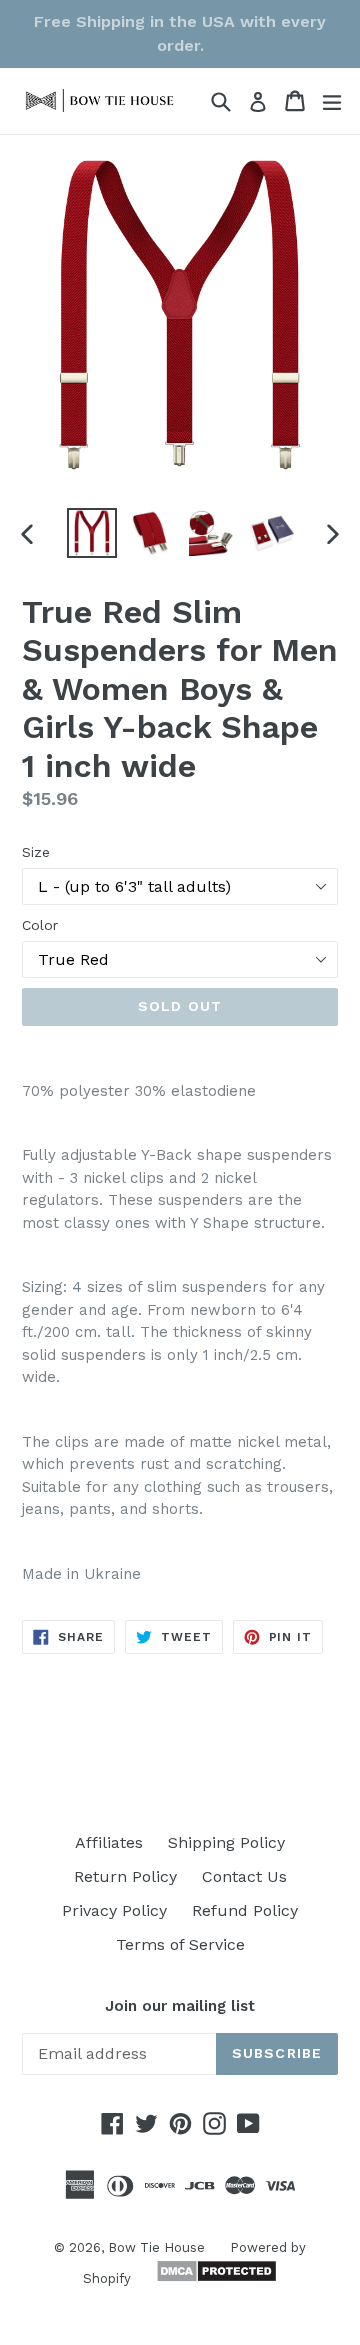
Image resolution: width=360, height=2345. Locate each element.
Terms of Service (180, 1944)
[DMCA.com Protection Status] (214, 2277)
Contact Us (244, 1876)
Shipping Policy (226, 1842)
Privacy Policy (114, 1910)
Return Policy (125, 1876)
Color (40, 925)
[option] (92, 533)
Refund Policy (245, 1910)
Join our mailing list (180, 2006)
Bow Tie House (156, 2247)
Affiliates (109, 1842)
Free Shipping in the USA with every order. (180, 33)
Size (36, 852)
